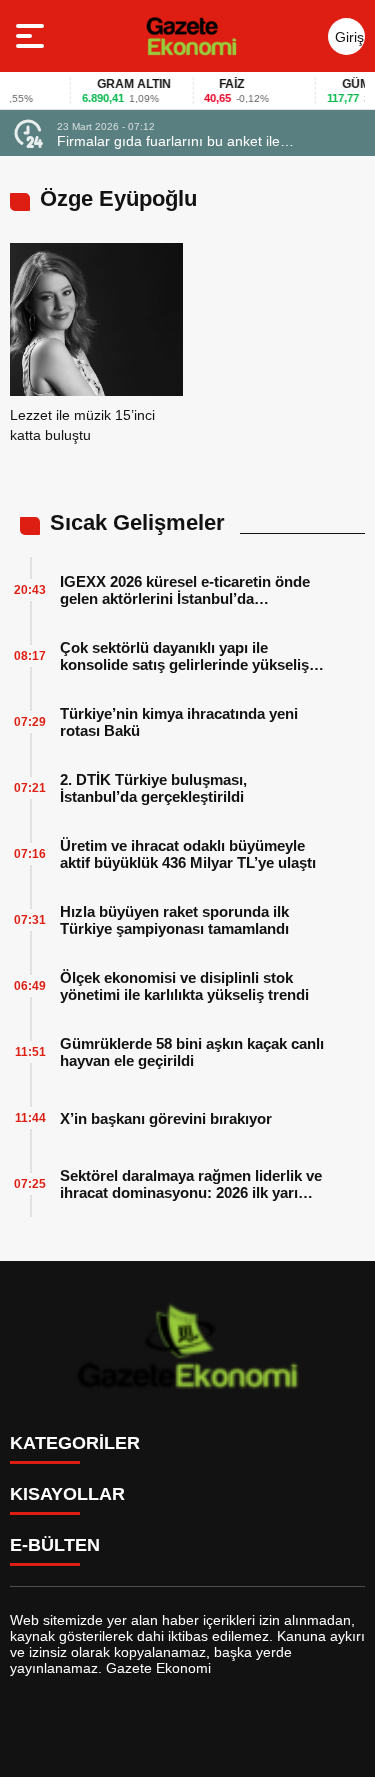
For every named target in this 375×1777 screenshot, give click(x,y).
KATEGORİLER (75, 1443)
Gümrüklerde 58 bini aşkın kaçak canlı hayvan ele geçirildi (192, 1052)
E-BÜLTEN (55, 1545)
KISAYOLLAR (67, 1494)
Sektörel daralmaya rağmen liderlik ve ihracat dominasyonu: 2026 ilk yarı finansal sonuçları (191, 1184)
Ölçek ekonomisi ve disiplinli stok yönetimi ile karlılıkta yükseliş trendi (184, 986)
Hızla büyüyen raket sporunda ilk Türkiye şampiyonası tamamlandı (174, 920)
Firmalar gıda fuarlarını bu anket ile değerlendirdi (168, 141)
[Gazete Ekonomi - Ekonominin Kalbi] (191, 36)
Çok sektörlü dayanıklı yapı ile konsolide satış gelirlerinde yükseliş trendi (184, 656)
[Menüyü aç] (32, 36)
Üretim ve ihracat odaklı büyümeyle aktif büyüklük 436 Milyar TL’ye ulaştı (188, 854)
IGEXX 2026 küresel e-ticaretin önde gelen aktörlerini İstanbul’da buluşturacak (185, 590)
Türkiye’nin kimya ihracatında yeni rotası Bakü (179, 722)
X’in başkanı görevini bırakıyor (166, 1118)
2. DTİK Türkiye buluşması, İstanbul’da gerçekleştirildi (153, 788)
